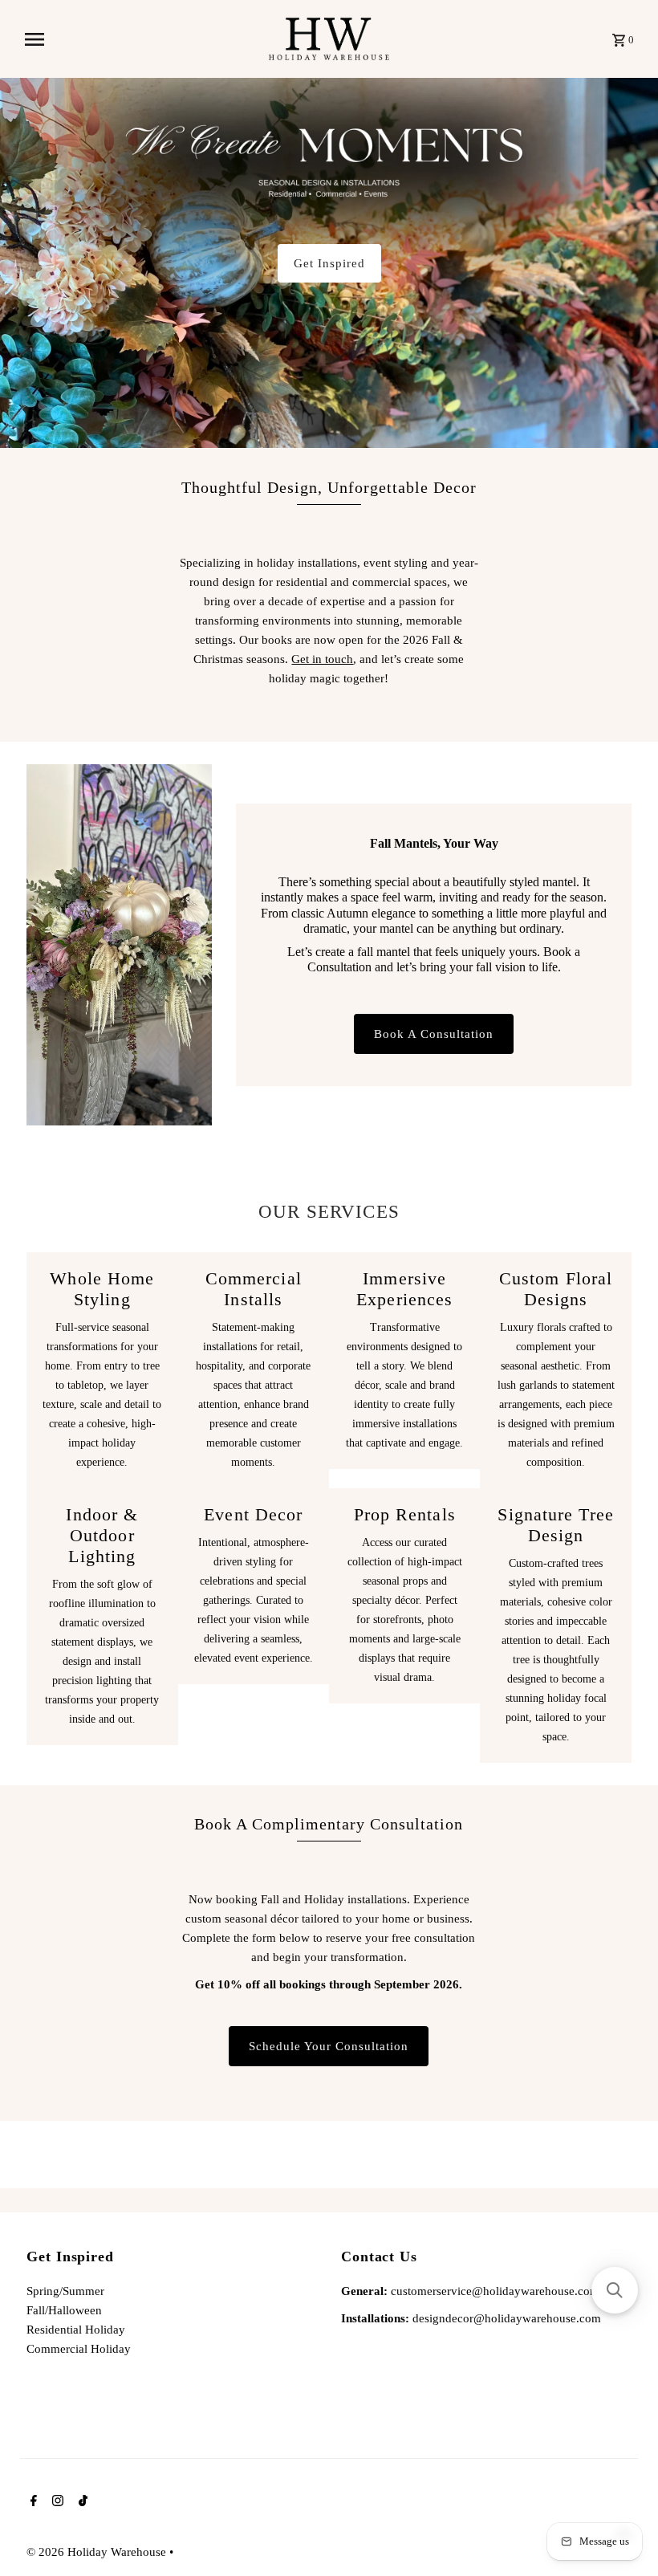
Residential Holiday (76, 2330)
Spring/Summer (65, 2291)
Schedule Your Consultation (329, 2046)
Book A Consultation (434, 1034)
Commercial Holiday (79, 2349)
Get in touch (322, 659)
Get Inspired (329, 263)
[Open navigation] (141, 39)
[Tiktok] (81, 2502)
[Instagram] (56, 2502)
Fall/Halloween (64, 2310)
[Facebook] (32, 2502)
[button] (615, 2290)
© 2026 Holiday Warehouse (98, 2552)
